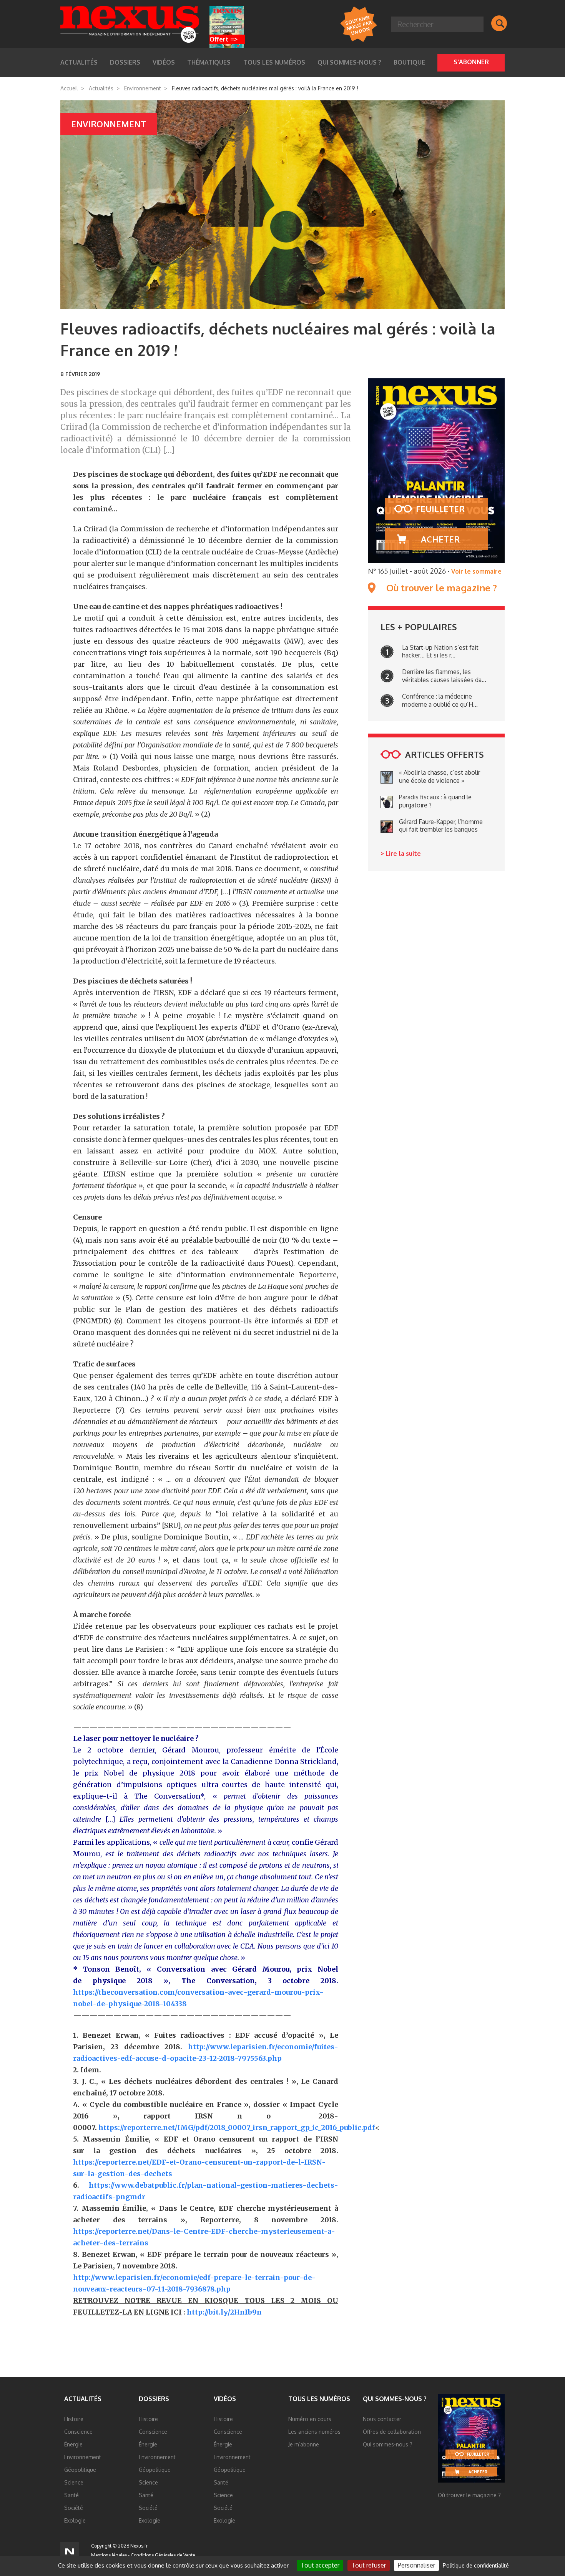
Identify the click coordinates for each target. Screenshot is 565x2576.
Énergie (73, 2444)
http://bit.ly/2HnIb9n (224, 2312)
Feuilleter (440, 509)
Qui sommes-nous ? (349, 62)
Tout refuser (369, 2565)
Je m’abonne (304, 2444)
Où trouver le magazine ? (442, 588)
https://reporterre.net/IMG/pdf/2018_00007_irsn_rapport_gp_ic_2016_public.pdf (237, 2128)
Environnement (143, 88)
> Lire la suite (401, 854)
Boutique (409, 62)
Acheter (440, 539)
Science (74, 2482)
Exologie (75, 2520)
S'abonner (471, 62)
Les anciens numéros (314, 2432)
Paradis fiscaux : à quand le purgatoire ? (435, 801)
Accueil (69, 88)
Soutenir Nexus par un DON (358, 25)
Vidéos (225, 2399)
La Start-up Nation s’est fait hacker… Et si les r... (440, 651)
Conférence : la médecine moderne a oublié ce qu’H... (440, 700)
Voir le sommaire (476, 571)
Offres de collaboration (392, 2432)
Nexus (130, 24)
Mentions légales (109, 2555)
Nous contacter (382, 2419)
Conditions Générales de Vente (163, 2555)
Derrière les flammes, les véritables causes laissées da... (444, 676)
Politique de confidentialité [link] (476, 2565)
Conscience (78, 2432)
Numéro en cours (310, 2419)
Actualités (101, 88)
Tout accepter (320, 2565)
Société (74, 2508)
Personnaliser (416, 2565)
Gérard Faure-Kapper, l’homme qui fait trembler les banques (441, 826)
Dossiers (154, 2399)
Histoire (74, 2419)
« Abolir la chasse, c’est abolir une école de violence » (440, 776)
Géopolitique (80, 2470)
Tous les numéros (274, 62)
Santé (71, 2495)
